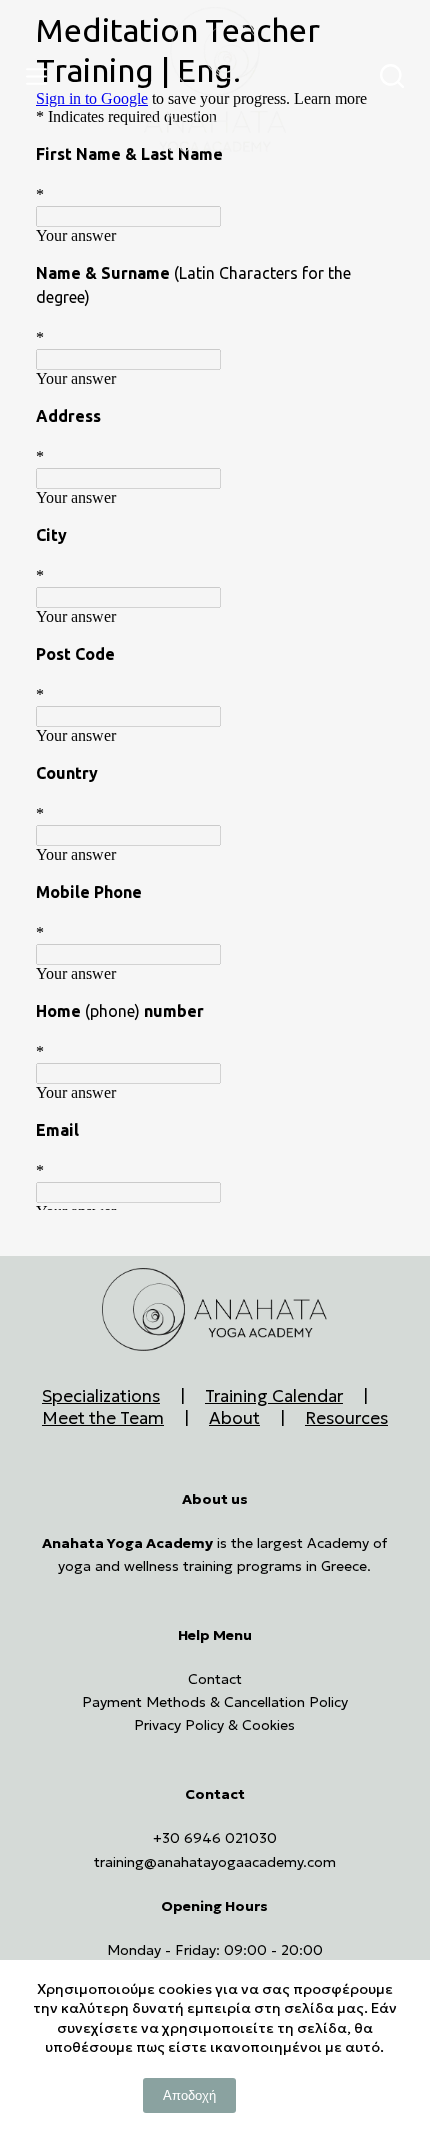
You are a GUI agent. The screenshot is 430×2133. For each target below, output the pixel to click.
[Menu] (41, 76)
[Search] (392, 76)
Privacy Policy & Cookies (214, 1725)
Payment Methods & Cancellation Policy (215, 1702)
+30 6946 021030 (215, 1838)
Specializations (101, 1396)
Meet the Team (103, 1418)
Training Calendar (274, 1396)
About (234, 1418)
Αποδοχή (189, 2095)
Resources (346, 1418)
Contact (215, 1679)
